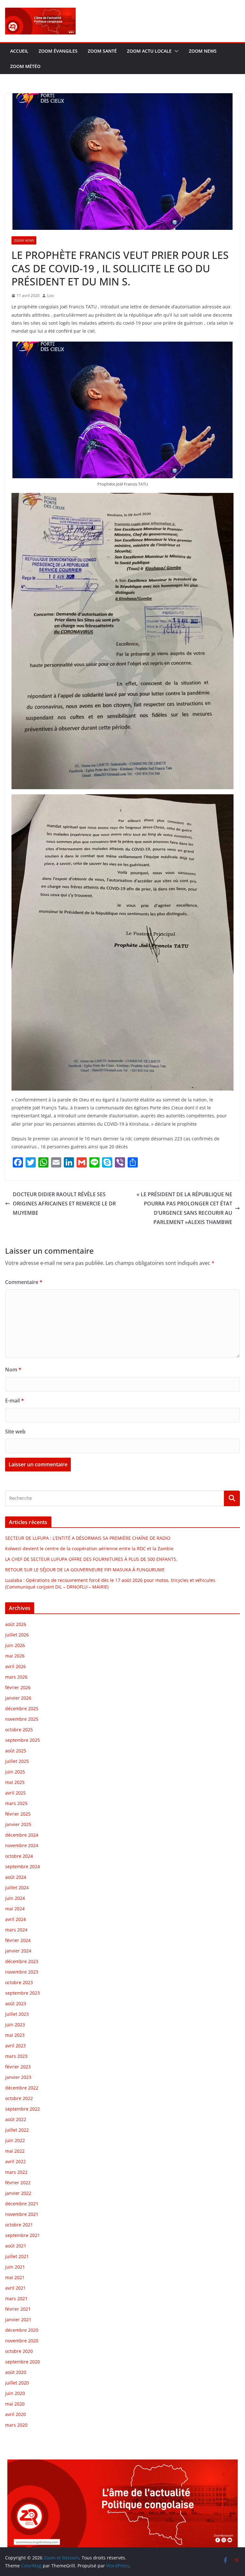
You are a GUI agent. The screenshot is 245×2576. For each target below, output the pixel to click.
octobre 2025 (19, 1730)
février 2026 (18, 1687)
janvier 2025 (18, 1824)
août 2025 (16, 1751)
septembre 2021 (22, 2235)
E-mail (15, 1401)
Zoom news (203, 51)
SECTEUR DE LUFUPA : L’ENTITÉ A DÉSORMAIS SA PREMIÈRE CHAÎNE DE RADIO (88, 1538)
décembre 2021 (22, 2204)
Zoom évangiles (58, 51)
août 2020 (16, 2372)
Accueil (19, 51)
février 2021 (18, 2309)
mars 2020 (16, 2425)
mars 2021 (16, 2298)
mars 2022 (16, 2172)
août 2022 (16, 2119)
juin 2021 (15, 2267)
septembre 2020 (22, 2362)
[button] (175, 51)
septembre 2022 (22, 2109)
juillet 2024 (17, 1888)
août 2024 (16, 1877)
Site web (15, 1432)
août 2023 (16, 2003)
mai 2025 (15, 1782)
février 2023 (18, 2067)
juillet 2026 (17, 1635)
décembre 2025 (22, 1708)
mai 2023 (15, 2035)
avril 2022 (15, 2161)
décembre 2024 (22, 1835)
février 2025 (18, 1814)
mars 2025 (16, 1803)
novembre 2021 (22, 2214)
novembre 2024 (22, 1845)
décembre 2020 (22, 2330)
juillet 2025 (17, 1761)
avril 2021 (15, 2288)
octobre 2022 (19, 2098)
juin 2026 (15, 1645)
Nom (13, 1370)
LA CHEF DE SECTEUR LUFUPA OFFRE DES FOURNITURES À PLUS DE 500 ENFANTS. (91, 1559)
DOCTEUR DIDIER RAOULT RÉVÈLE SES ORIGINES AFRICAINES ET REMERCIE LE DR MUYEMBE (64, 1204)
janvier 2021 (18, 2319)
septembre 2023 (22, 1993)
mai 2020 (15, 2404)
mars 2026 (16, 1677)
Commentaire (24, 1282)
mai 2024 (15, 1909)
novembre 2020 (22, 2341)
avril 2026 (15, 1666)
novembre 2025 (22, 1719)
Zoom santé (102, 51)
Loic (51, 295)
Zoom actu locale (149, 51)
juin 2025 (15, 1772)
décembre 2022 (22, 2088)
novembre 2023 (22, 1972)
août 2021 (16, 2246)
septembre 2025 (22, 1740)
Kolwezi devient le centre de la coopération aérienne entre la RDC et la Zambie (89, 1549)
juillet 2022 (17, 2130)
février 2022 (18, 2183)
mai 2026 (15, 1656)
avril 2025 (15, 1793)
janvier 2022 (18, 2193)
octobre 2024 (19, 1856)
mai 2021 (15, 2277)
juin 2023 (15, 2025)
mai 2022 (15, 2151)
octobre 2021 (19, 2225)
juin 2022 (15, 2140)
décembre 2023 (22, 1961)
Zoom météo (25, 66)
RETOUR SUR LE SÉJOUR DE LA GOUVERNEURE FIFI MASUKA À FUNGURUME (85, 1570)
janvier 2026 (18, 1698)
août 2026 (16, 1624)
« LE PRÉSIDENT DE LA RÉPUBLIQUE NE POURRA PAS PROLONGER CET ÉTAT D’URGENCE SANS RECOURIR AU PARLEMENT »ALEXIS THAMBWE (184, 1208)
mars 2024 (16, 1930)
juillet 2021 (17, 2256)
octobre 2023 (19, 1982)
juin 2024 (15, 1898)
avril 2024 (15, 1919)
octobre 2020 (19, 2351)
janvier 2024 (18, 1951)
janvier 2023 (18, 2077)
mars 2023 (16, 2056)
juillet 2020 (17, 2383)
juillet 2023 (17, 2014)
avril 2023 (15, 2046)
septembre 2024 (22, 1866)
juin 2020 (15, 2393)
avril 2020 (15, 2414)
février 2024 (18, 1940)
